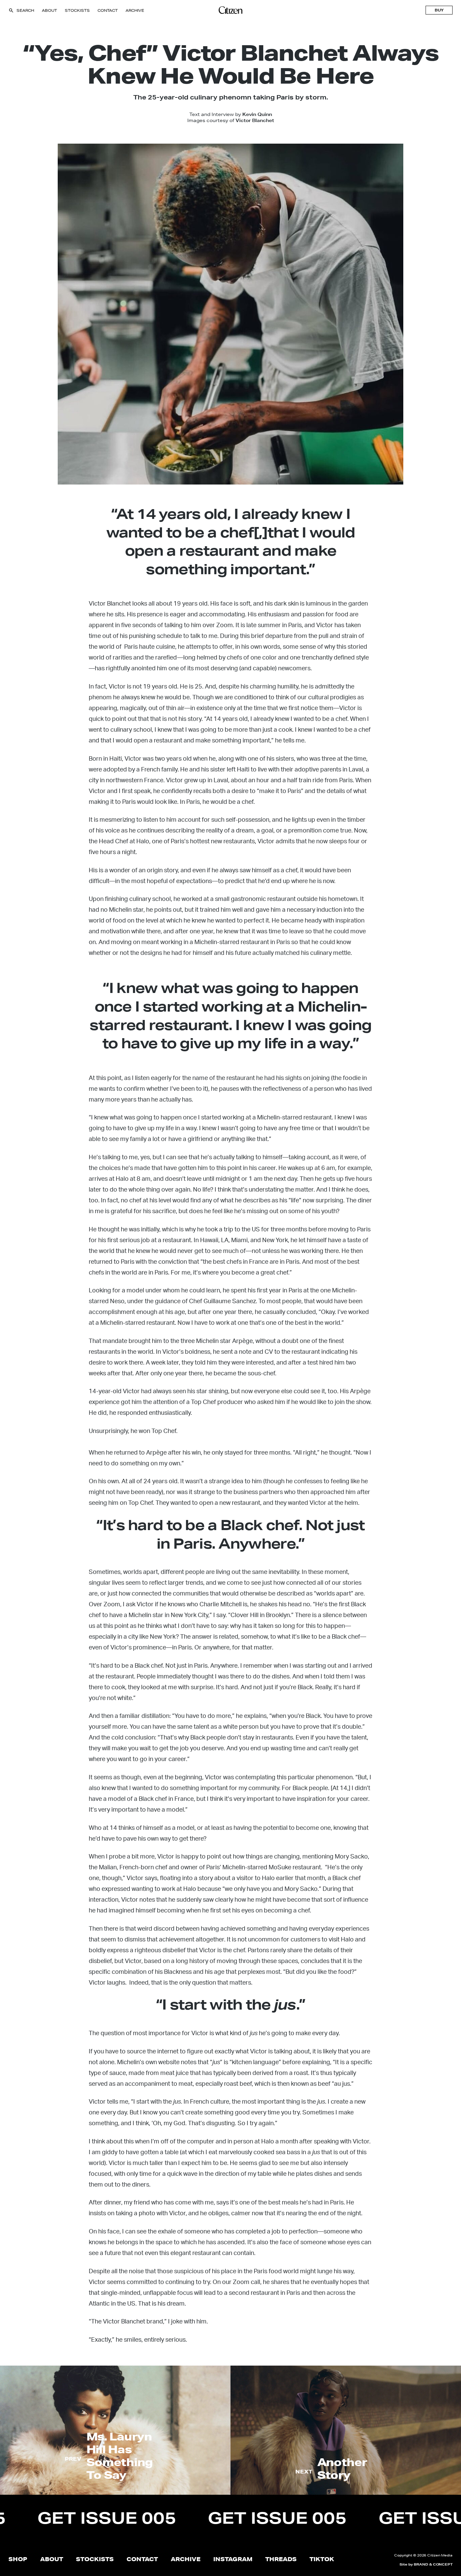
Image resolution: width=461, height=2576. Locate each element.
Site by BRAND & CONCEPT (426, 2564)
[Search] (11, 10)
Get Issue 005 (185, 2518)
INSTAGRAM (233, 2559)
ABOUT (49, 10)
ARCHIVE (135, 10)
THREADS (281, 2559)
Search (25, 10)
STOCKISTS (77, 10)
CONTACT (108, 10)
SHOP (18, 2559)
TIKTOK (322, 2559)
